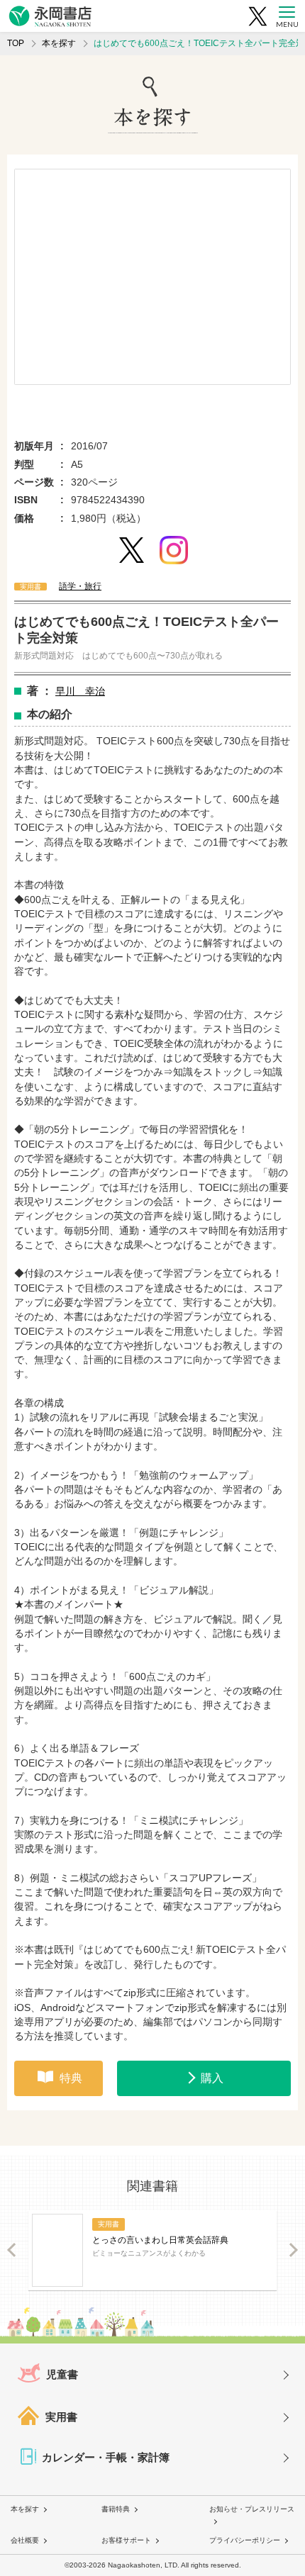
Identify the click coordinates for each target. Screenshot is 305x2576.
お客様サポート (126, 2540)
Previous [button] (12, 2250)
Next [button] (293, 2250)
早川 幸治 (80, 691)
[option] (152, 277)
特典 (71, 2078)
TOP (16, 43)
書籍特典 (116, 2509)
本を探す (59, 43)
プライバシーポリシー (245, 2540)
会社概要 (25, 2540)
